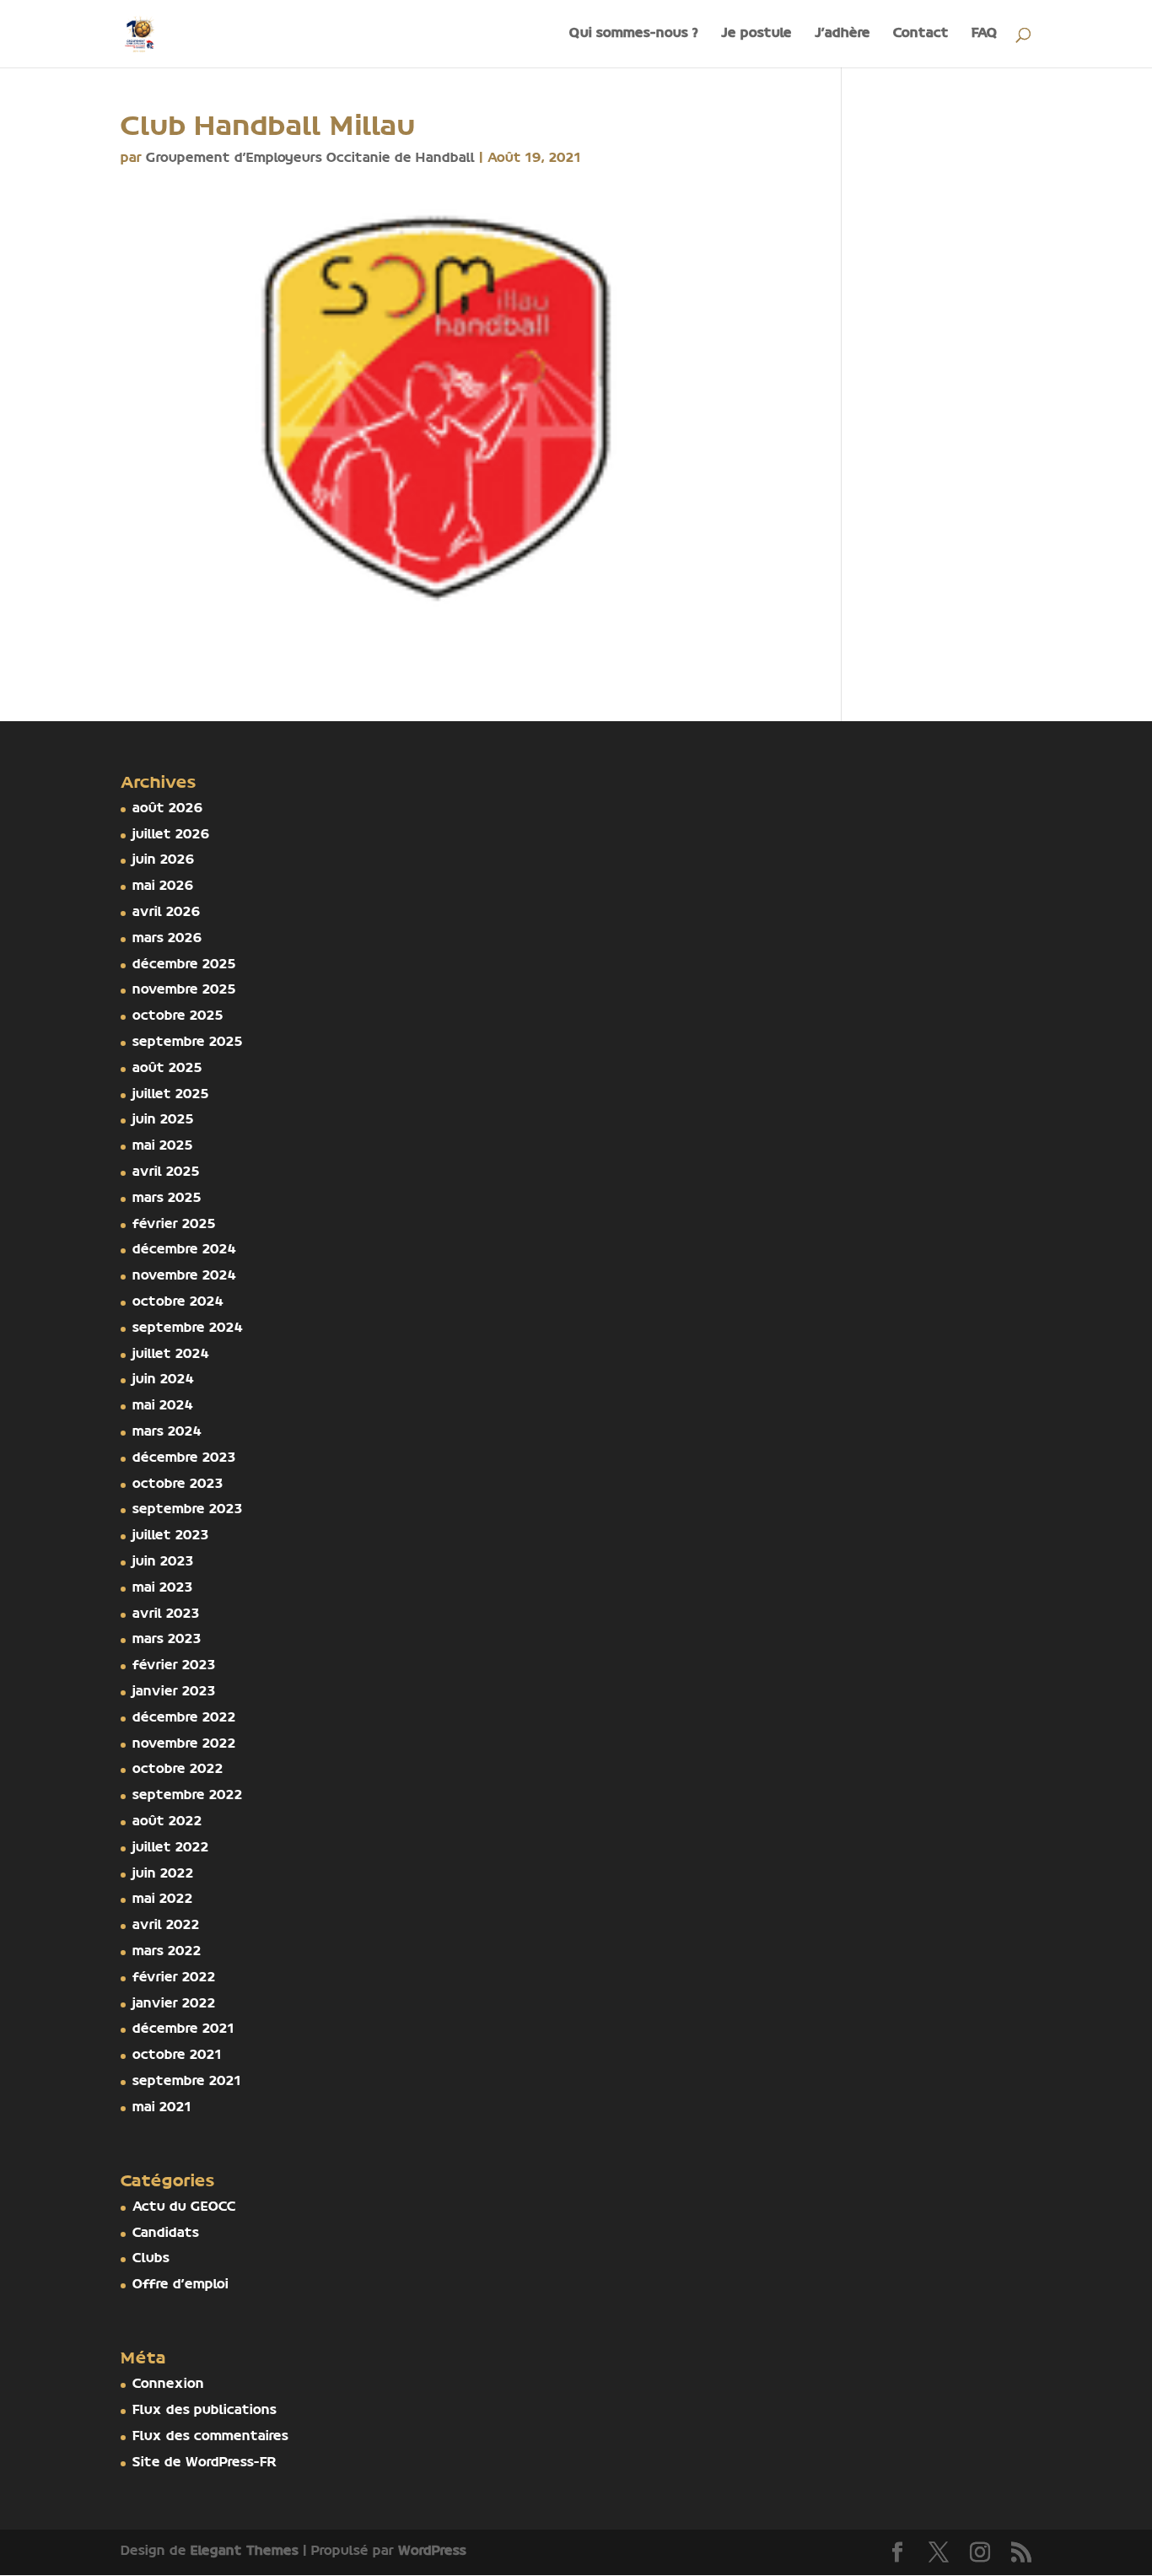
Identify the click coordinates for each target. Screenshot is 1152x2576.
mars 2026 (167, 939)
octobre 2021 (177, 2056)
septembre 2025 (188, 1043)
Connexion (168, 2385)
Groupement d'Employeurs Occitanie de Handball (310, 159)
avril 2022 (166, 1926)
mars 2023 (167, 1640)
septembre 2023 (188, 1510)
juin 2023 (163, 1562)
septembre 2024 (188, 1328)
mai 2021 (162, 2108)
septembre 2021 (187, 2082)
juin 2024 (163, 1380)
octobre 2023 (178, 1485)
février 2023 (174, 1666)
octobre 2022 (178, 1770)
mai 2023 (163, 1588)
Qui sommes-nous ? (634, 34)
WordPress (432, 2552)
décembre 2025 (184, 965)
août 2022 (167, 1822)
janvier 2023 (174, 1692)
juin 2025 (163, 1120)
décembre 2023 (184, 1458)
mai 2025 (163, 1146)
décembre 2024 (184, 1250)
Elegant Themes (245, 2552)
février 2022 (174, 1978)
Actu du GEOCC (184, 2207)
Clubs (151, 2259)
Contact (921, 34)
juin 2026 (164, 860)
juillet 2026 (171, 835)
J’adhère (842, 34)
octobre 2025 (178, 1016)
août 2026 (168, 809)
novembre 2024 (184, 1276)
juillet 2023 (171, 1536)
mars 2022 (167, 1952)
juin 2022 (163, 1874)
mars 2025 (167, 1199)
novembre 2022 (184, 1744)
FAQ (985, 34)
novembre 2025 (184, 990)
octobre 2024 (178, 1302)
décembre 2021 (183, 2029)
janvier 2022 (174, 2004)
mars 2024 (167, 1432)
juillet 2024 (171, 1355)
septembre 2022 (188, 1796)
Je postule (756, 34)
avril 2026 (167, 913)
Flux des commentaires (210, 2437)
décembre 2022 (184, 1718)
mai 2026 (163, 887)
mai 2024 (163, 1406)
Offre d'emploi (180, 2285)
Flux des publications (205, 2411)
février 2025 (174, 1225)
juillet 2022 (171, 1848)
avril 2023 (166, 1614)
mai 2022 (163, 1900)
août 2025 (167, 1069)
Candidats (166, 2234)
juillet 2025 (171, 1095)
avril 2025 (166, 1172)
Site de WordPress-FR (205, 2463)
